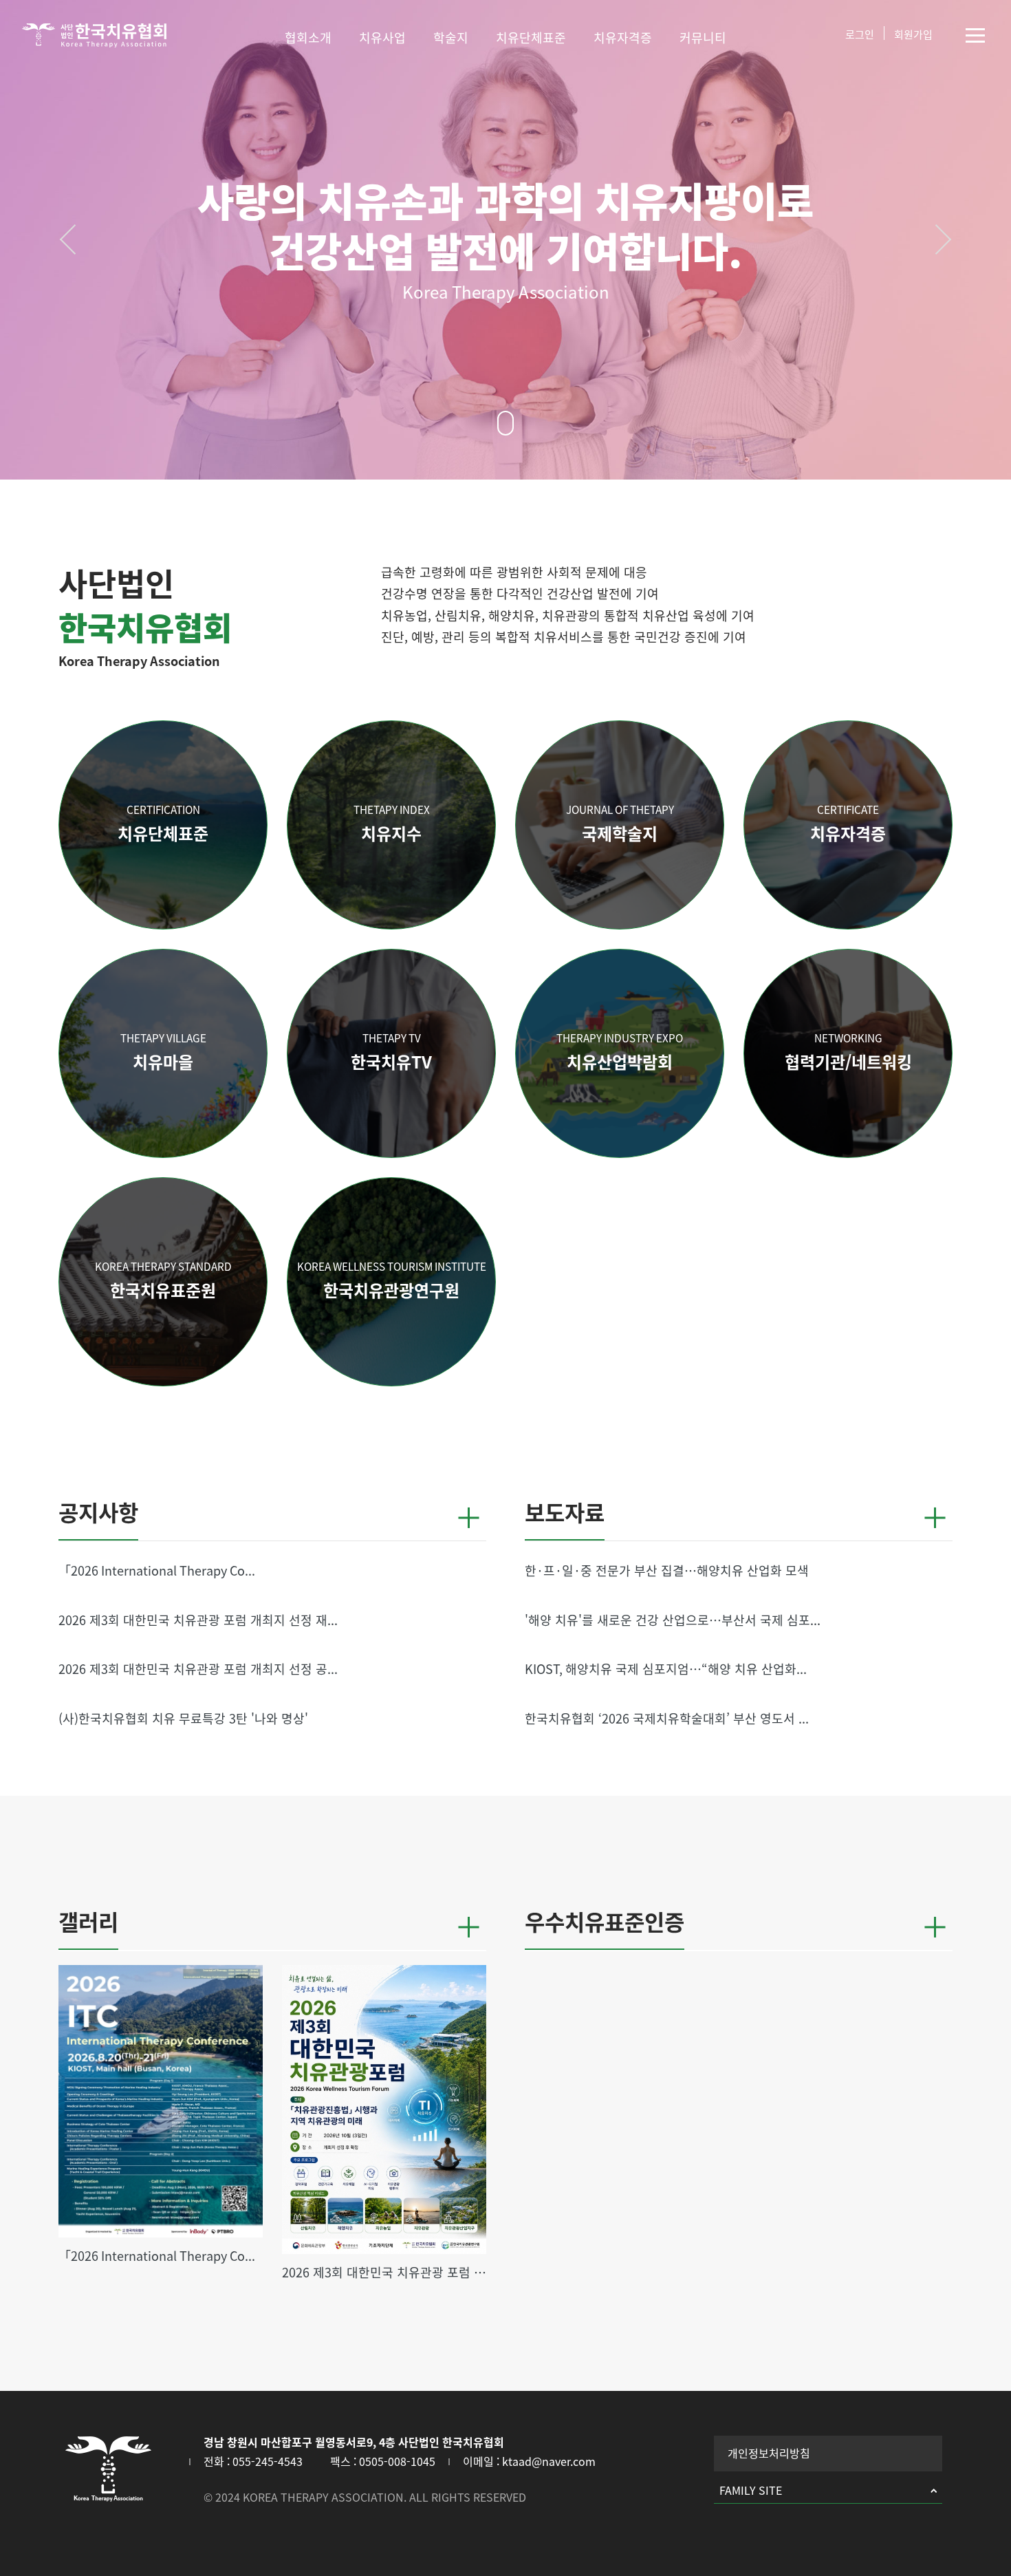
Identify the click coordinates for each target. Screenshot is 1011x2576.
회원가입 (913, 35)
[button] (72, 239)
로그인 (860, 35)
